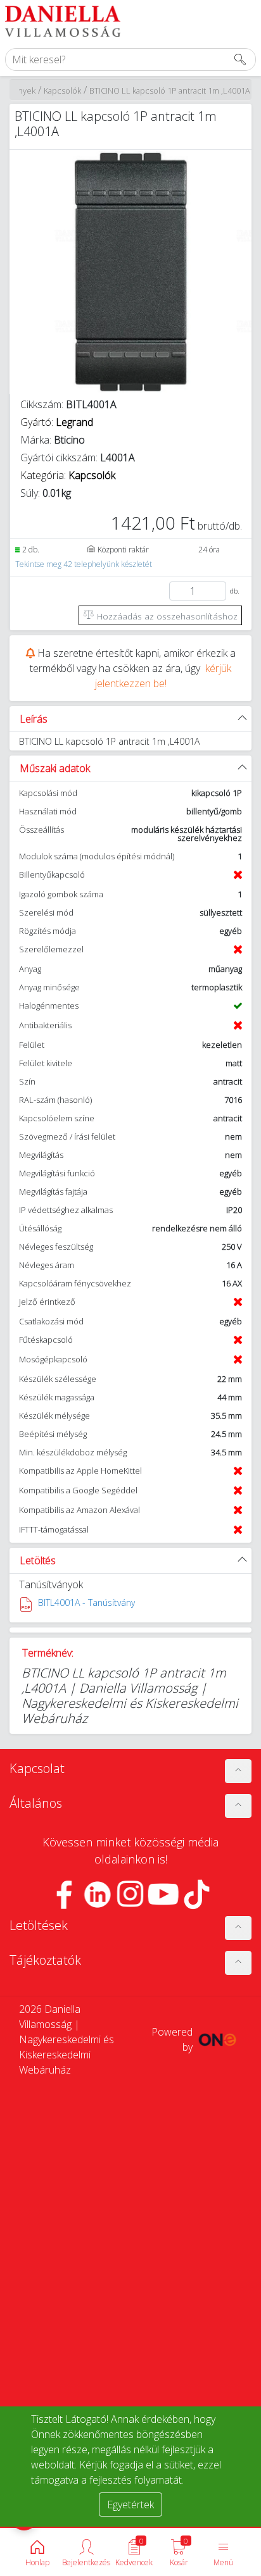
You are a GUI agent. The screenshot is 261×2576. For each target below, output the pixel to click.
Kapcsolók (62, 90)
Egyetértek (130, 2504)
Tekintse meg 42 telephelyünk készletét (84, 564)
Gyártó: (57, 422)
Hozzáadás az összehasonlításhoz (166, 616)
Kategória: (68, 475)
